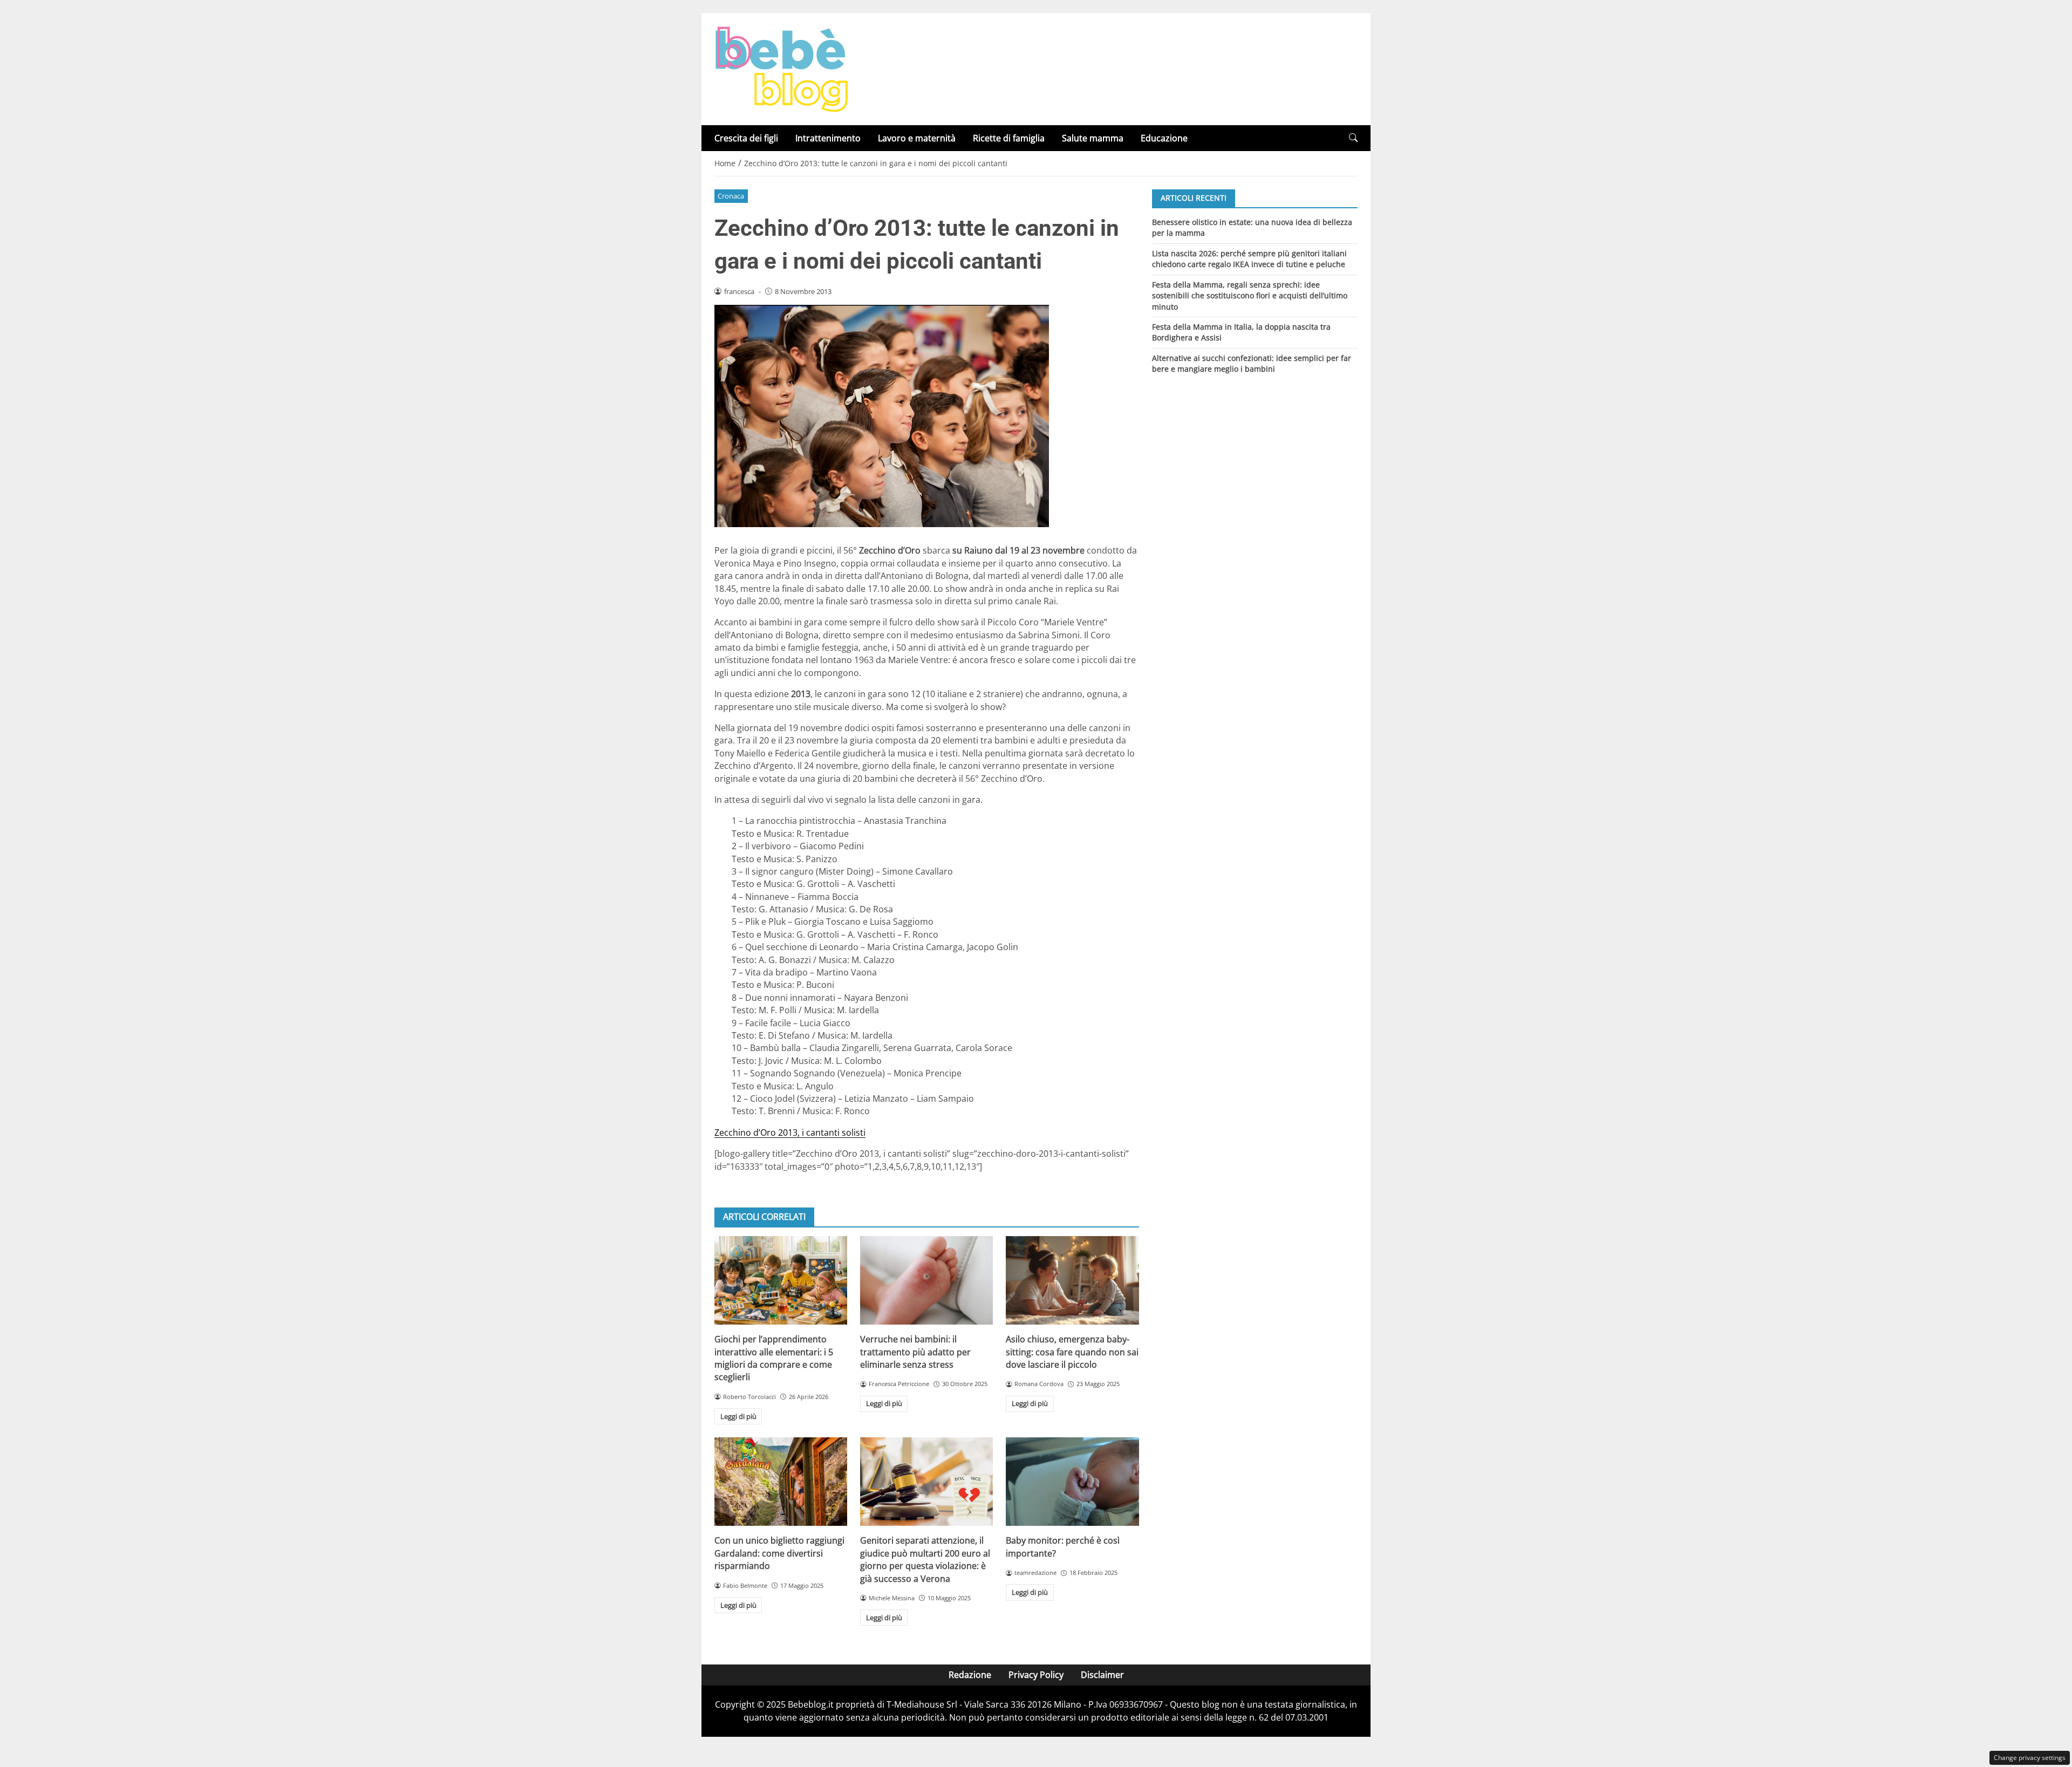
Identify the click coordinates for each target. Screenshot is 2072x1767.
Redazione (970, 1675)
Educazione (1164, 138)
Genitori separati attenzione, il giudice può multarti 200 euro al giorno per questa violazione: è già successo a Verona (925, 1559)
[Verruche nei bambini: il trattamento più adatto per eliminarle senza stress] (926, 1280)
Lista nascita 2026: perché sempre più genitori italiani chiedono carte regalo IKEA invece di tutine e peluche (1249, 258)
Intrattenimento (828, 138)
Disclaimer (1102, 1675)
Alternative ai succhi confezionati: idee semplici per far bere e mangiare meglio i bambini (1252, 363)
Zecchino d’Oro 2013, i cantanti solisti (790, 1132)
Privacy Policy (1036, 1675)
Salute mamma (1093, 138)
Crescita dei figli (746, 138)
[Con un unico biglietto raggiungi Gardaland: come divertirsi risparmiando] (781, 1482)
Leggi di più (738, 1416)
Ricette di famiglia (1009, 138)
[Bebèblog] (781, 68)
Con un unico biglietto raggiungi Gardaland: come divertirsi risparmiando (779, 1553)
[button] (1353, 138)
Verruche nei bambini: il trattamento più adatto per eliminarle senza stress (915, 1352)
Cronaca (731, 196)
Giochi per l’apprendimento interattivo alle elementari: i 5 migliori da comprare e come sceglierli (774, 1358)
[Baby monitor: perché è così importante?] (1072, 1482)
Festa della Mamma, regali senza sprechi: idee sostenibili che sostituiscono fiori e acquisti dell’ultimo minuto (1250, 295)
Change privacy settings (2030, 1758)
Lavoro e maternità (917, 138)
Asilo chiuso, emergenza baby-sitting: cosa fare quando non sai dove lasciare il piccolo (1072, 1352)
